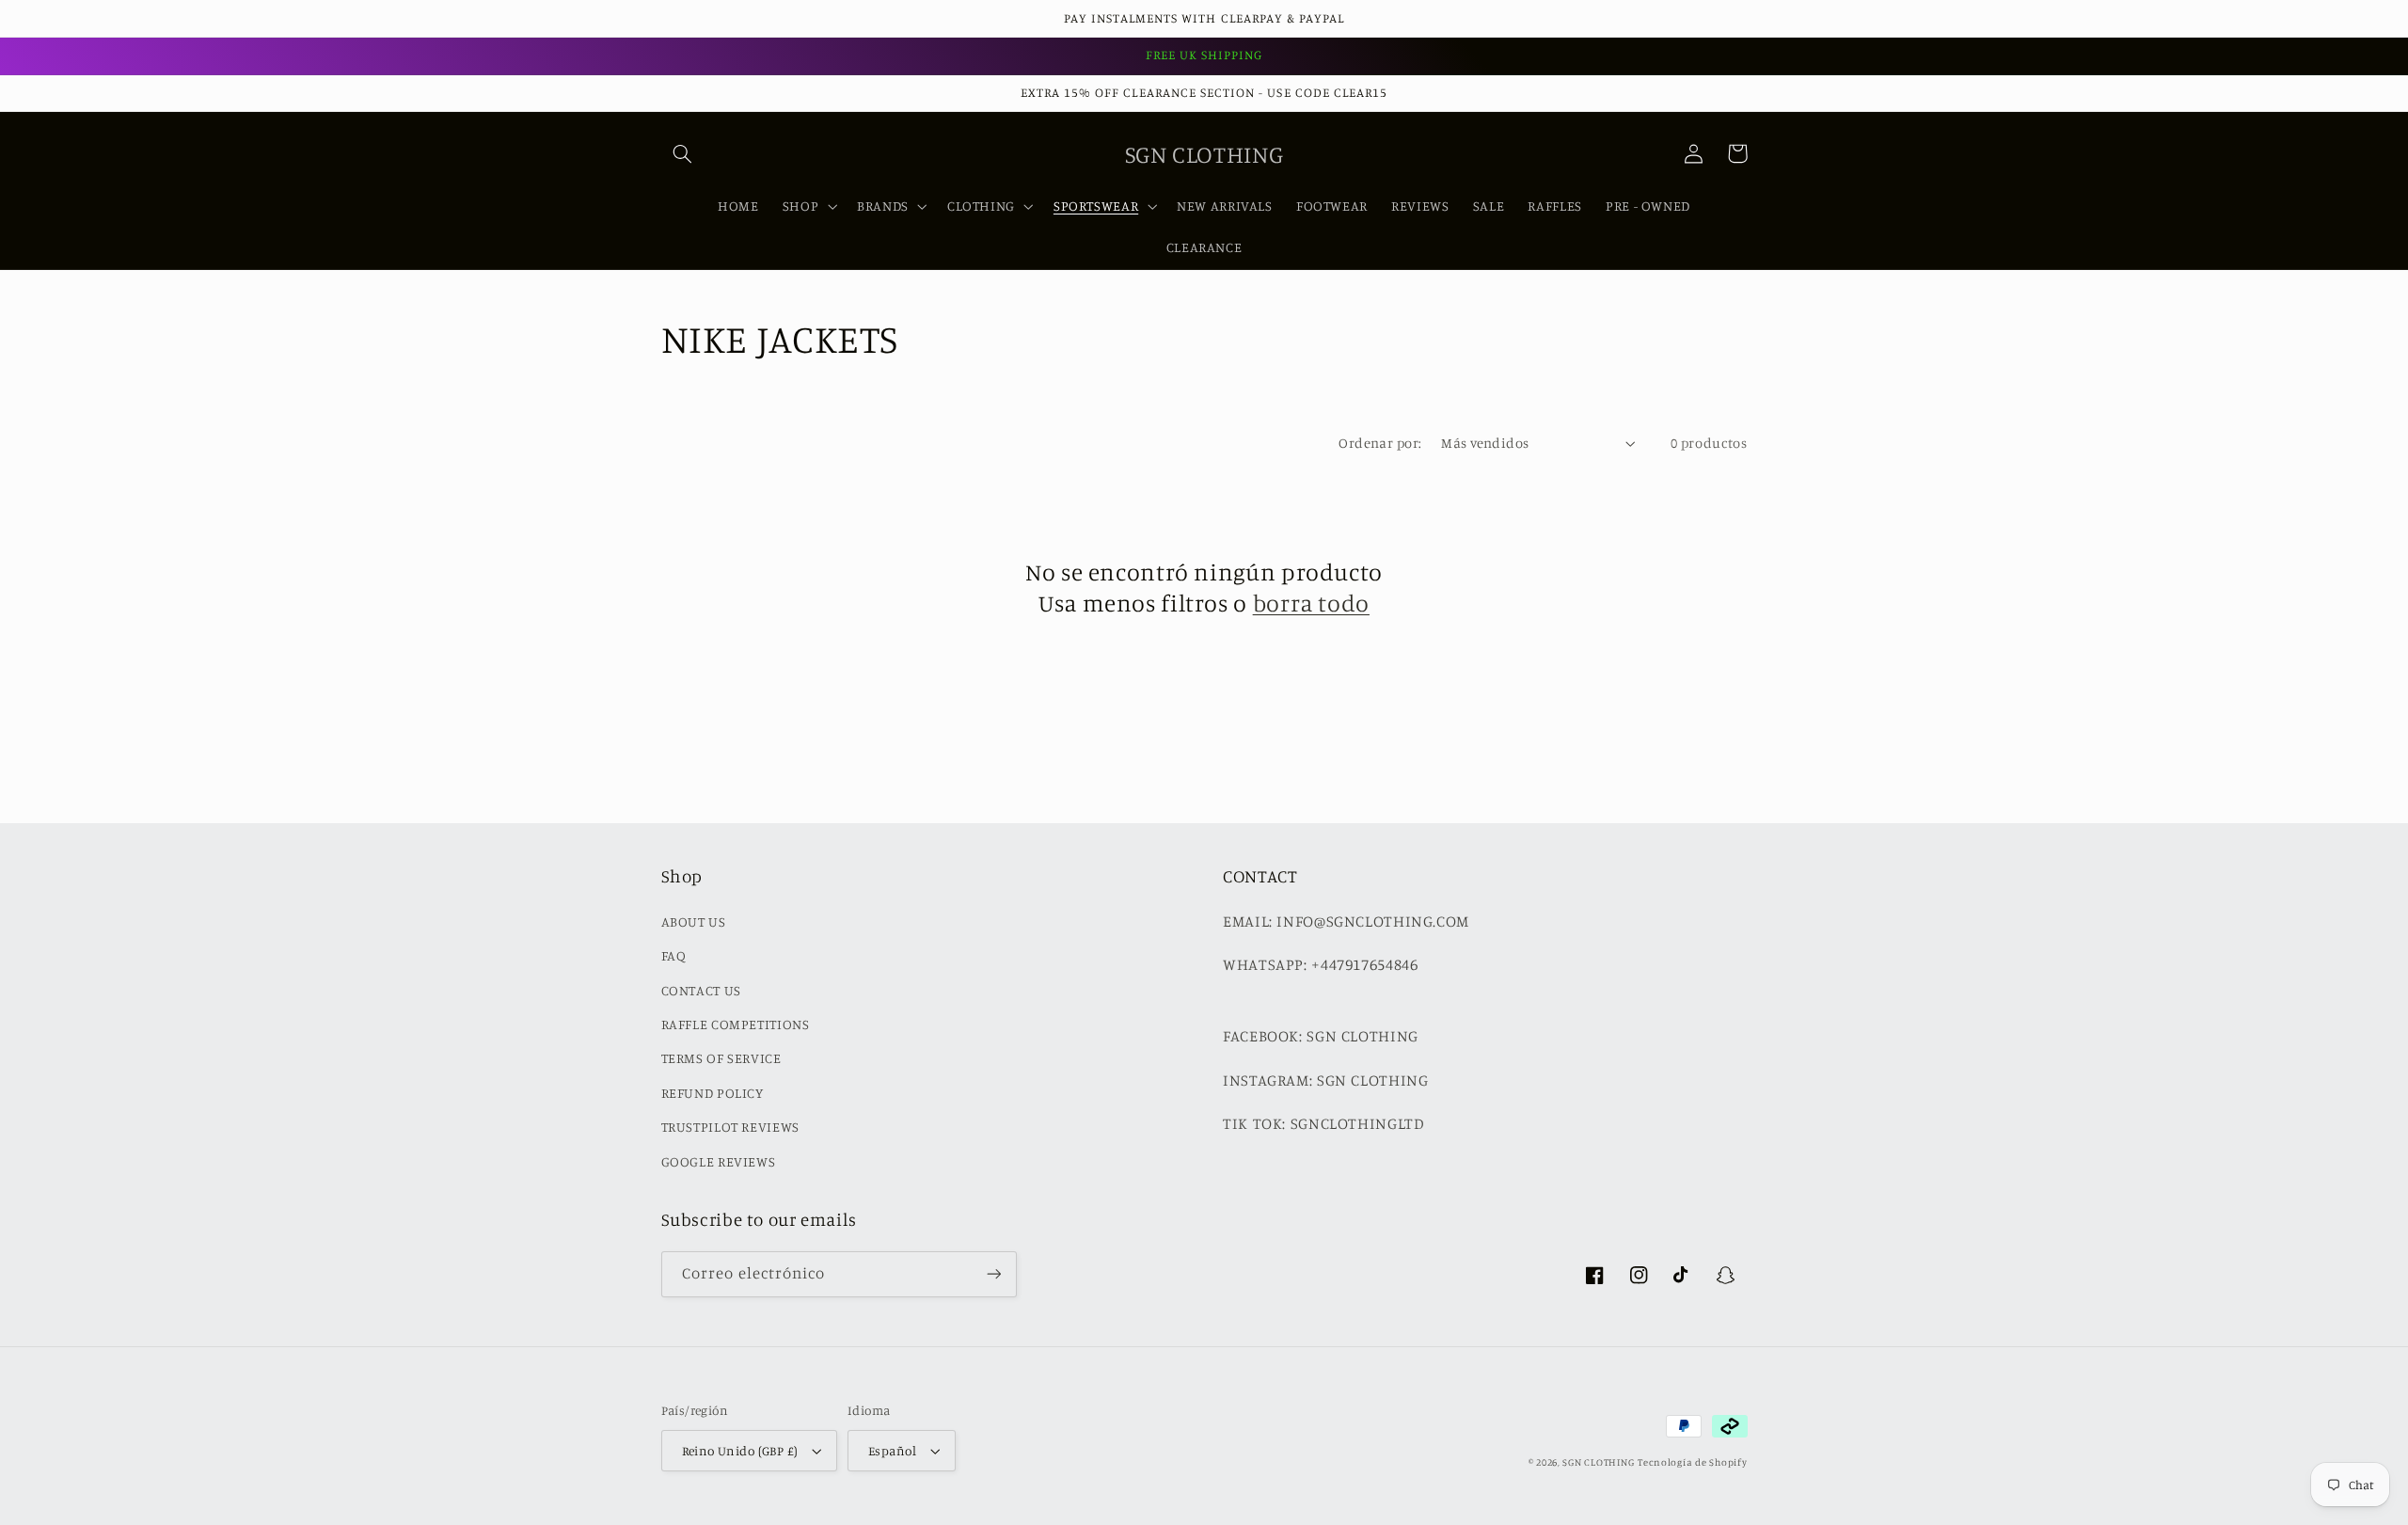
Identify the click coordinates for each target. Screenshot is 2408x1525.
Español (892, 1451)
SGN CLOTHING (1598, 1462)
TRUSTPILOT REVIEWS (730, 1127)
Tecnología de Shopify (1692, 1462)
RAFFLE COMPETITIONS (736, 1024)
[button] (683, 153)
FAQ (674, 955)
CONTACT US (701, 990)
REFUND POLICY (713, 1093)
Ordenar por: (1380, 443)
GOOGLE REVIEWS (719, 1161)
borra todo (1311, 603)
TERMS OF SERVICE (721, 1058)
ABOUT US (694, 921)
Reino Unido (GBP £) (740, 1451)
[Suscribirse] (993, 1274)
